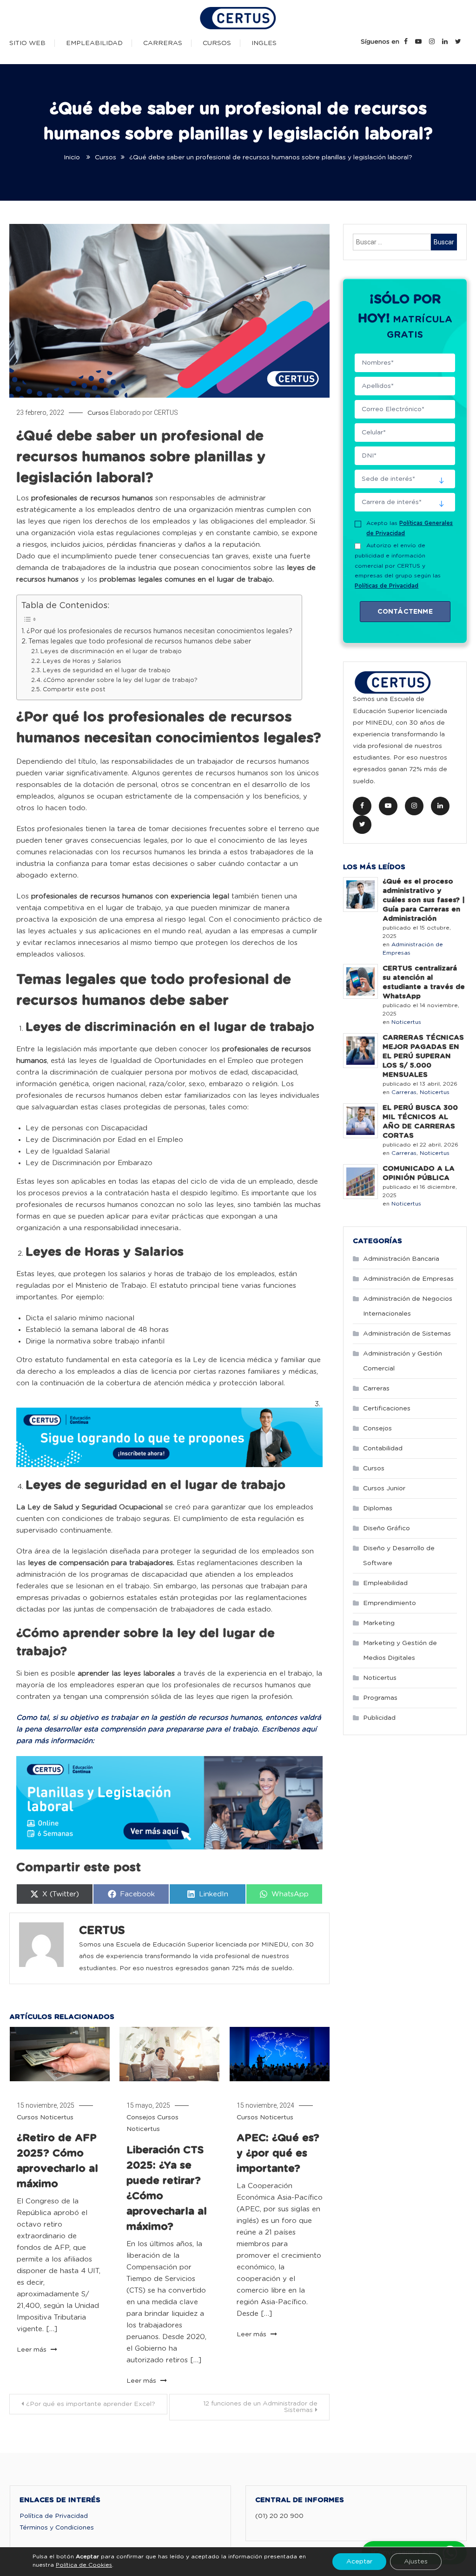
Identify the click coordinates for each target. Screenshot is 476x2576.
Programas (380, 1698)
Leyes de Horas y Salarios (82, 661)
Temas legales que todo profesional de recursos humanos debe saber (140, 642)
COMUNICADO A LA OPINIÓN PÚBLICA (419, 1173)
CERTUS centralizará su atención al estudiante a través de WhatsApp (424, 982)
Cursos (217, 43)
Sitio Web (27, 43)
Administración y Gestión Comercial (403, 1361)
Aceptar (359, 2562)
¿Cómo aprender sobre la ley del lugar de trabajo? (120, 680)
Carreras (163, 43)
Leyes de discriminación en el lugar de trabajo (111, 652)
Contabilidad (383, 1449)
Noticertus (57, 2117)
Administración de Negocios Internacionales (408, 1306)
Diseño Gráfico (387, 1528)
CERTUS (166, 413)
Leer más (33, 2350)
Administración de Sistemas (407, 1334)
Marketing (379, 1623)
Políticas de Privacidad (387, 586)
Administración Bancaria (401, 1259)
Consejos (141, 2117)
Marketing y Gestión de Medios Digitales (400, 1651)
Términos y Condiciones (57, 2528)
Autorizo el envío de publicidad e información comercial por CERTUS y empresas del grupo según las (398, 565)
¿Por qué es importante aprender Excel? (91, 2404)
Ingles (264, 43)
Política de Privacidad (54, 2516)
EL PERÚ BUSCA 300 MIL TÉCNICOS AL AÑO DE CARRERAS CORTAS (420, 1122)
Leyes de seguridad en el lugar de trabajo (107, 671)
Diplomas (378, 1508)
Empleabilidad (94, 43)
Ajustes (416, 2562)
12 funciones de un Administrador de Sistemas (260, 2407)
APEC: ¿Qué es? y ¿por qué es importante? (278, 2153)
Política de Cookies (84, 2565)
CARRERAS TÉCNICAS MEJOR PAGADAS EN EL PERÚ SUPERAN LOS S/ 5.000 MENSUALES (423, 1056)
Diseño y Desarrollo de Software (399, 1556)
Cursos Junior (384, 1488)
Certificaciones (387, 1409)
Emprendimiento (390, 1603)
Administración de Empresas (408, 1279)
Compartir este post (74, 690)
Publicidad (379, 1718)
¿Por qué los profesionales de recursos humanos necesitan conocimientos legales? (159, 631)
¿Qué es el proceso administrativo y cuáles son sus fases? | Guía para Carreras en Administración (424, 900)
